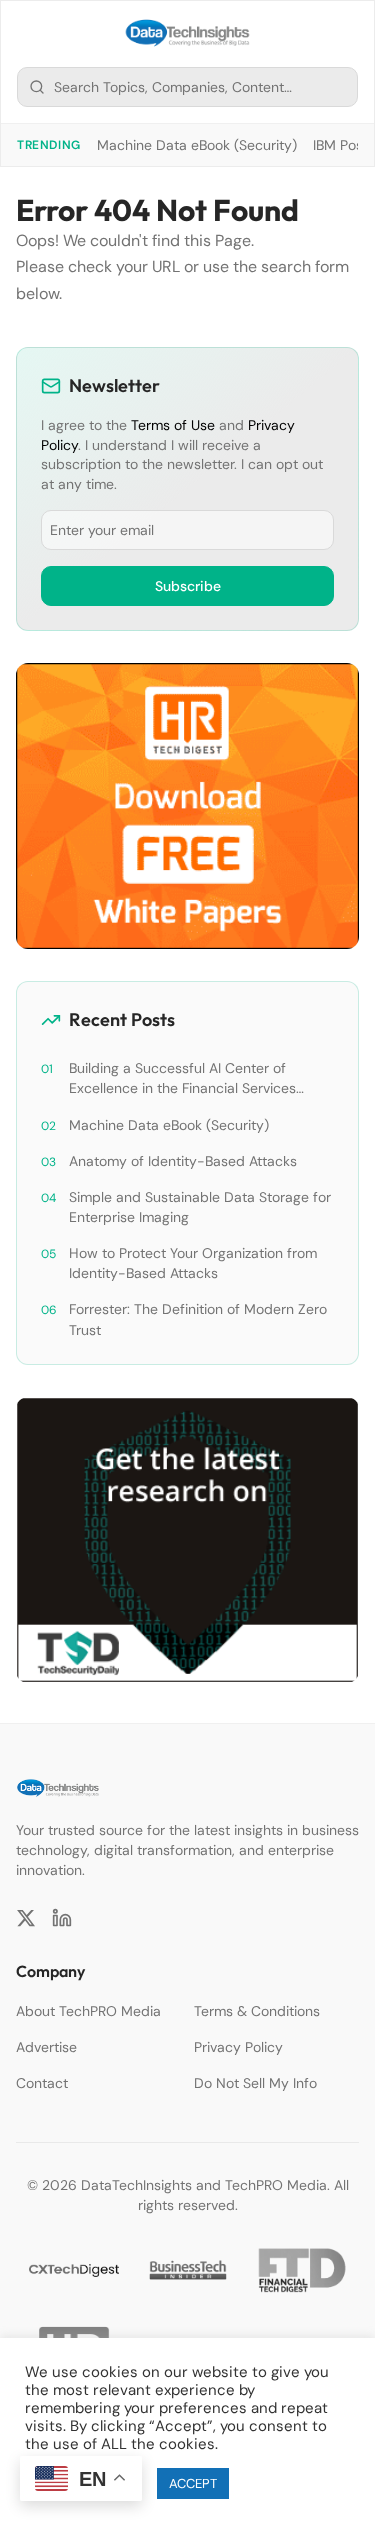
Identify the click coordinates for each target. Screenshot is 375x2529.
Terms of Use (173, 425)
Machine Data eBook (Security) (197, 145)
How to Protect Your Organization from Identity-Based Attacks (193, 1263)
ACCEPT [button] (193, 2483)
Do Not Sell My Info (255, 2083)
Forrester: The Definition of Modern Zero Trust (198, 1319)
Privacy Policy (238, 2047)
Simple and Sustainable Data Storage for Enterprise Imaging (200, 1207)
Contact (42, 2083)
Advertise (46, 2047)
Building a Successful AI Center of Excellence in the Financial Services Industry (182, 1078)
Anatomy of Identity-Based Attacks (183, 1161)
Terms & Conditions (257, 2011)
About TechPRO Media (88, 2011)
